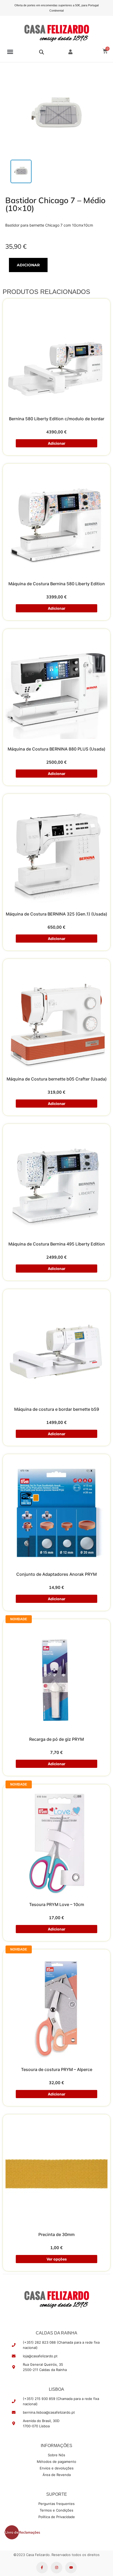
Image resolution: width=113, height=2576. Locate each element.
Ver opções (56, 2259)
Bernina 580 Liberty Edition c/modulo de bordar (57, 419)
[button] (10, 52)
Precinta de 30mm (56, 2234)
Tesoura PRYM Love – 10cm (57, 1904)
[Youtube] (71, 2568)
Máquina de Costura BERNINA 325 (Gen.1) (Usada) (56, 914)
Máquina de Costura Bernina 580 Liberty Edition (57, 584)
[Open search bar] (42, 52)
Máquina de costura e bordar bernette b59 (57, 1409)
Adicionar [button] (56, 443)
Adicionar (28, 265)
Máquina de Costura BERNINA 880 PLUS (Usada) (56, 749)
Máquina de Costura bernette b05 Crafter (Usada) (57, 1079)
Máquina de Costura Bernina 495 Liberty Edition (57, 1244)
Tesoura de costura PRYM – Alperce (57, 2069)
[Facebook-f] (42, 2568)
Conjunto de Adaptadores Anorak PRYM (56, 1574)
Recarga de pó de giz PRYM (56, 1739)
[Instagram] (56, 2568)
